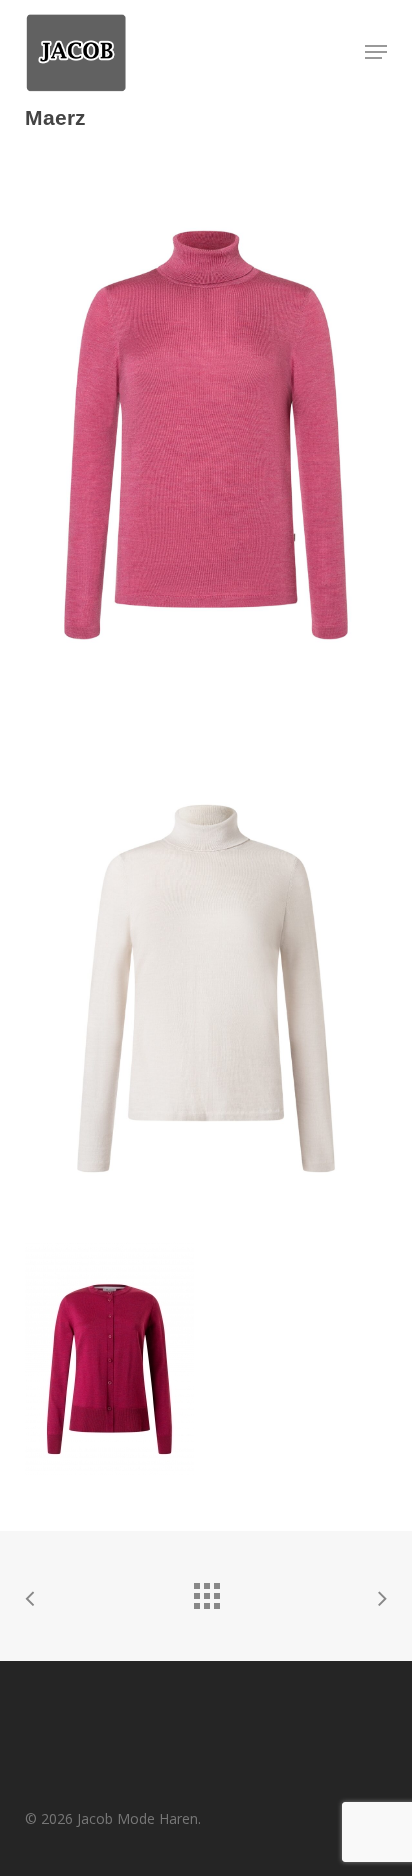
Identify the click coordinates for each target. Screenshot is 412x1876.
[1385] (206, 963)
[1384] (206, 435)
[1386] (206, 1358)
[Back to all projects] (206, 1591)
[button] (376, 52)
